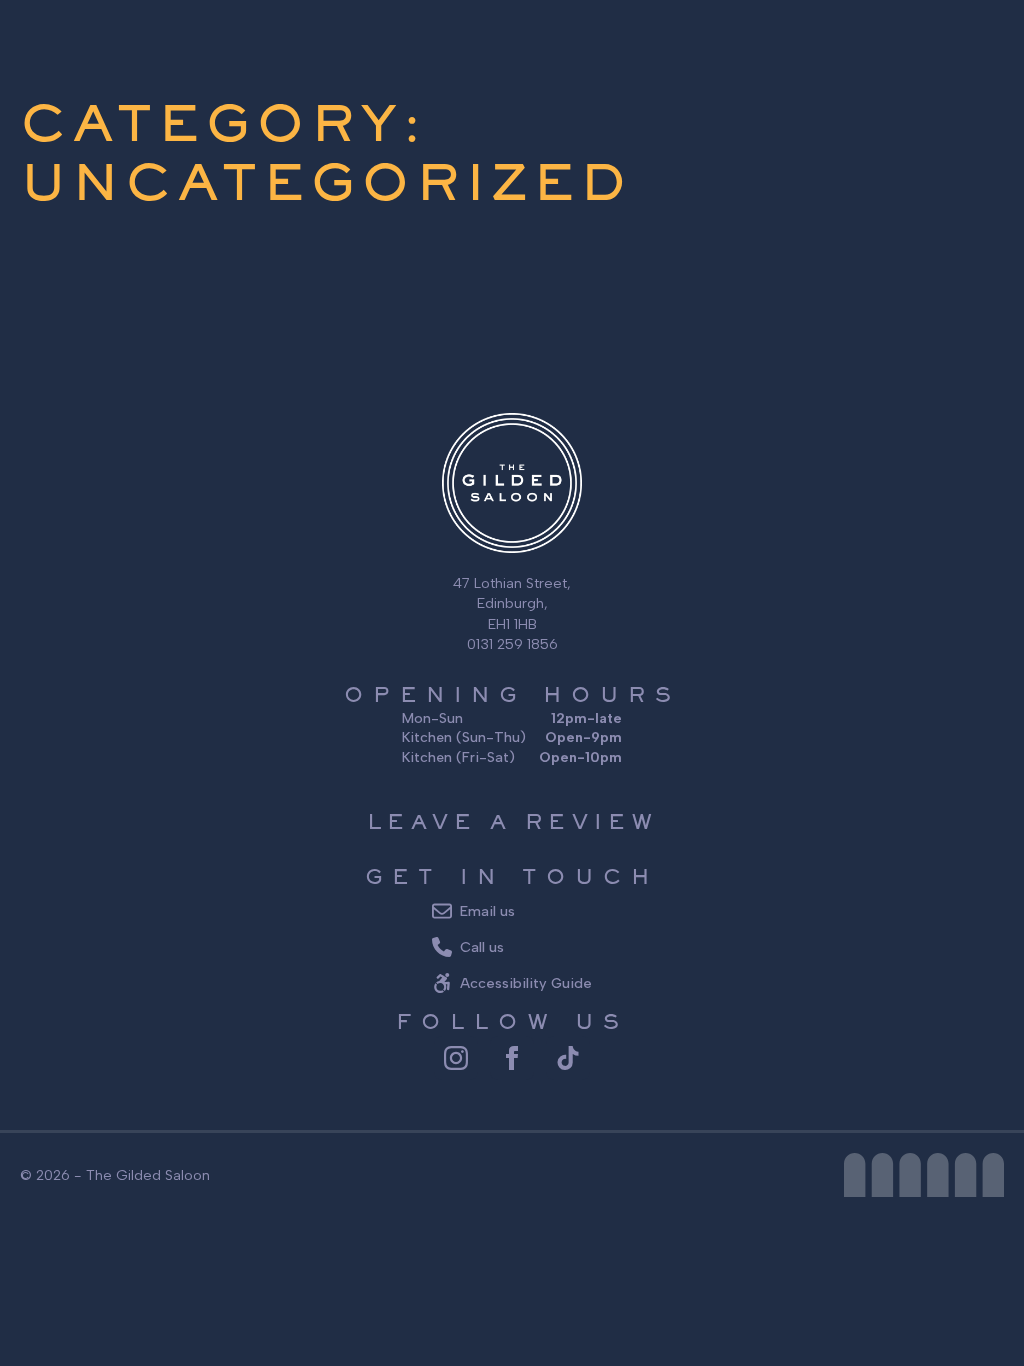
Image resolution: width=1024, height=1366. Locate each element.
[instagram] (456, 1058)
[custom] (568, 1058)
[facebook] (512, 1058)
